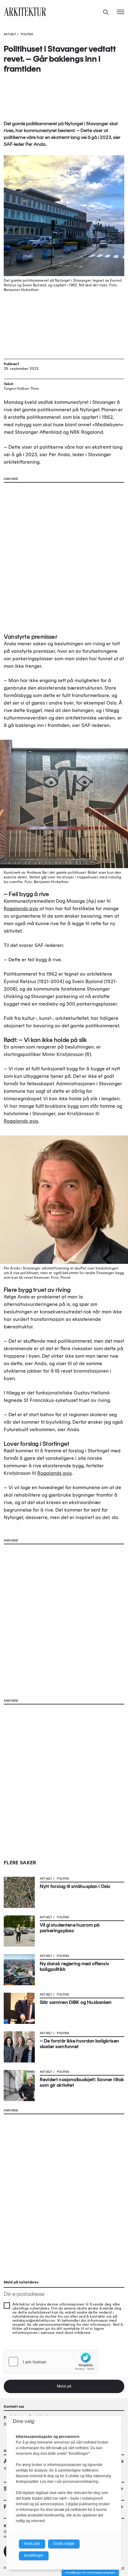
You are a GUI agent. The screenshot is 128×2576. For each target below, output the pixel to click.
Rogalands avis (21, 908)
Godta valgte (64, 2544)
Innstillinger (34, 2555)
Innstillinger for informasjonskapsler (90, 2572)
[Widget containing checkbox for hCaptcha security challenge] (51, 2362)
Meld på (64, 2386)
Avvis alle (32, 2544)
